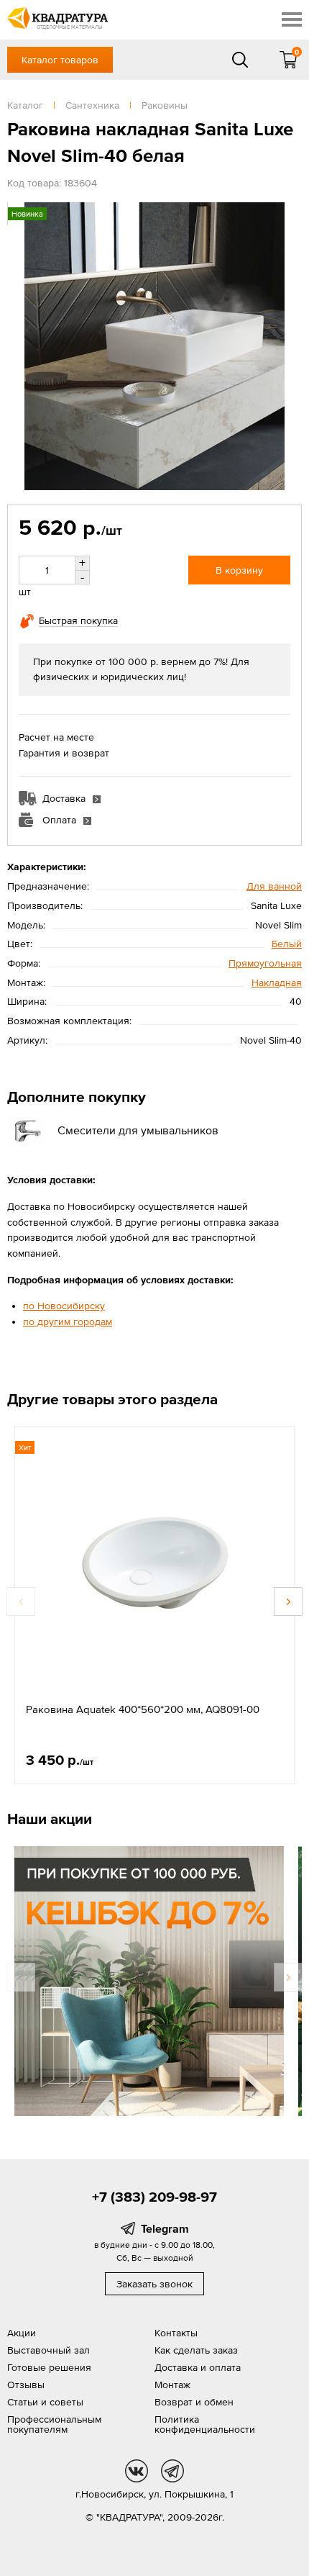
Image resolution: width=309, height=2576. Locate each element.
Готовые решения (49, 2367)
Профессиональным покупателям (54, 2424)
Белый (287, 944)
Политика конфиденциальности (205, 2424)
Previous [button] (21, 1601)
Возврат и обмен (194, 2402)
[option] (154, 1605)
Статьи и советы (45, 2402)
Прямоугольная (265, 963)
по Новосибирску (64, 1306)
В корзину (239, 570)
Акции (22, 2333)
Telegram (165, 2228)
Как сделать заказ (196, 2350)
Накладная (277, 982)
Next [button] (288, 1601)
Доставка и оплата (198, 2367)
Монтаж (172, 2385)
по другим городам (68, 1321)
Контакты (176, 2333)
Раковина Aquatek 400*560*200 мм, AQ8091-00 (143, 1709)
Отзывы (26, 2385)
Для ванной (274, 886)
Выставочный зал (49, 2350)
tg (172, 2471)
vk (137, 2471)
